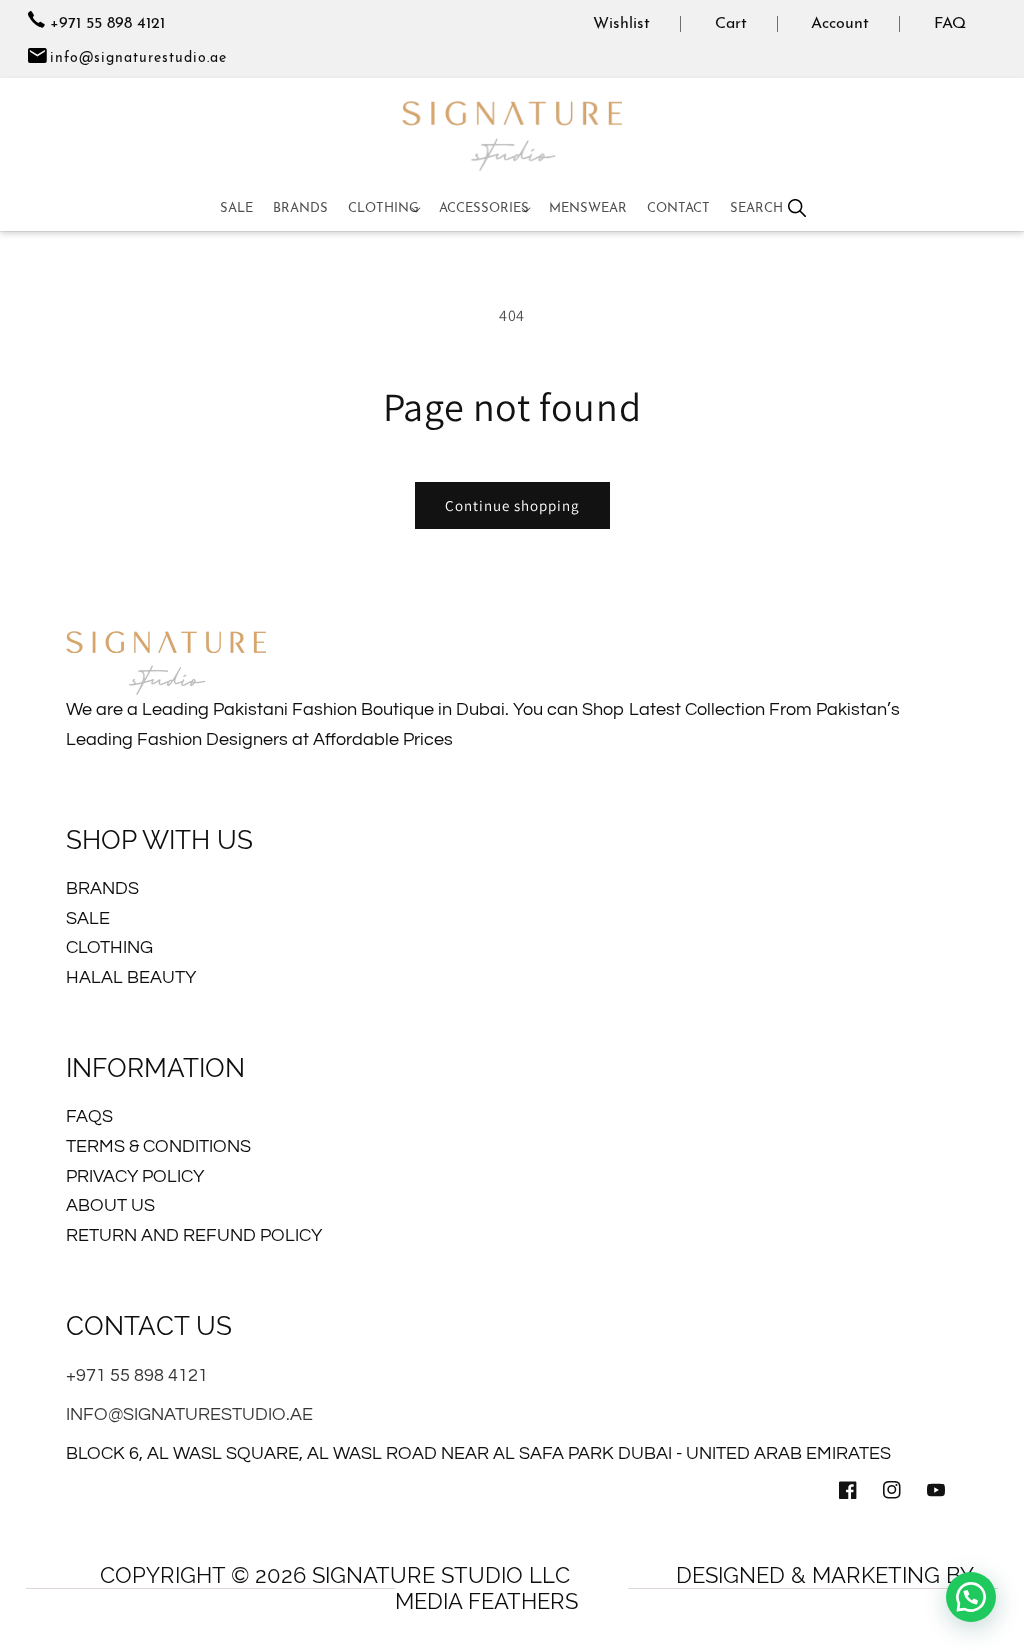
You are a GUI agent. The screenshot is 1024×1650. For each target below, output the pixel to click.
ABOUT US (110, 1205)
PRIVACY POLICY (135, 1176)
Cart (731, 24)
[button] (383, 209)
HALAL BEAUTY (131, 977)
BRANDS (102, 888)
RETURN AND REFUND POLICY (194, 1235)
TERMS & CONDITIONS (158, 1146)
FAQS (89, 1116)
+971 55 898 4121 (105, 24)
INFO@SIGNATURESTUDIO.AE (189, 1414)
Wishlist (621, 24)
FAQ (950, 24)
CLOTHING (109, 947)
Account (840, 24)
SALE (88, 918)
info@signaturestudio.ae (138, 58)
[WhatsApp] (971, 1597)
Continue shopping (512, 505)
